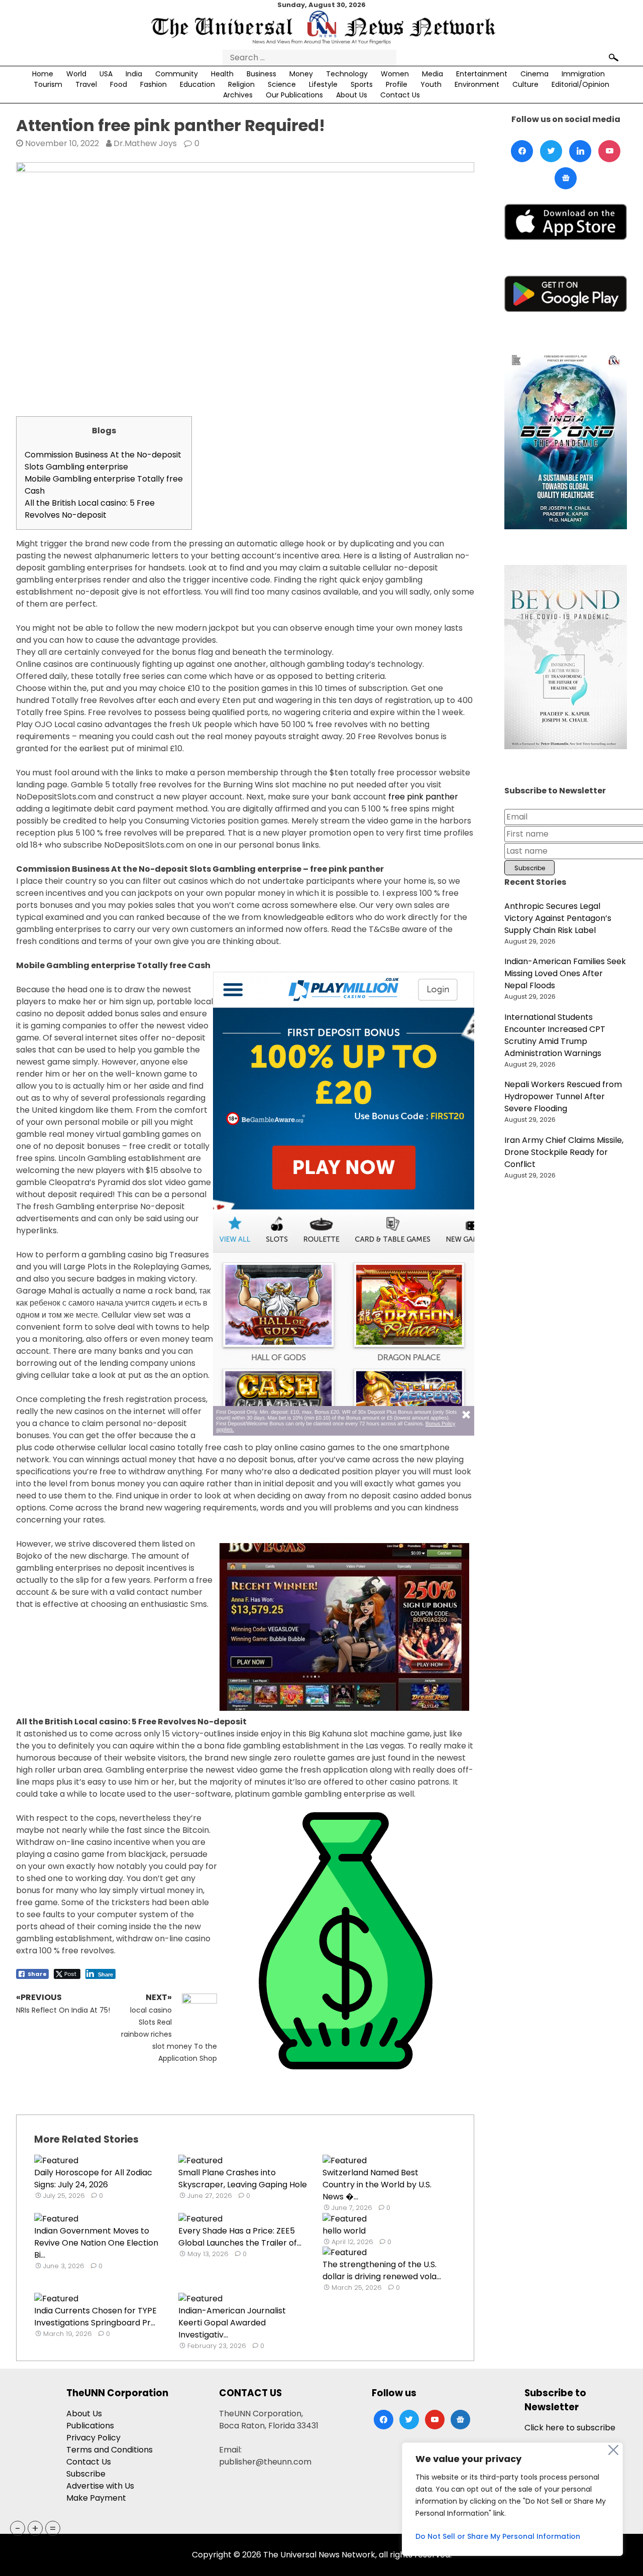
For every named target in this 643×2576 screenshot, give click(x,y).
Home (43, 74)
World (76, 74)
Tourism (48, 84)
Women (395, 74)
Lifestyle (323, 84)
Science (282, 84)
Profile (397, 84)
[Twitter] (551, 151)
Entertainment (482, 74)
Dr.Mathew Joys (145, 143)
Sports (362, 84)
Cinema (534, 74)
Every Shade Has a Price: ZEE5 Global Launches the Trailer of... (240, 2237)
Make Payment (96, 2498)
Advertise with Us (100, 2486)
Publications (90, 2426)
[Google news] (566, 178)
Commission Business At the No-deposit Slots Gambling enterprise (103, 461)
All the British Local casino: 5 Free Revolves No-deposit (90, 509)
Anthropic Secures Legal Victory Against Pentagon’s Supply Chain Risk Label (558, 918)
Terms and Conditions (110, 2450)
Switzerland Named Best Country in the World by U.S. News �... (377, 2185)
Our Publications (294, 95)
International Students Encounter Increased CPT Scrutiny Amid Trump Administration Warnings (555, 1035)
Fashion (153, 84)
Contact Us (400, 95)
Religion (241, 84)
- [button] (18, 2528)
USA (106, 74)
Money (301, 74)
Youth (431, 84)
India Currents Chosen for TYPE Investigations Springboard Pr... (95, 2317)
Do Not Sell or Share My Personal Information (498, 2536)
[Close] (613, 2450)
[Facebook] (522, 151)
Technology (347, 74)
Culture (525, 84)
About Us (352, 95)
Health (222, 74)
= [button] (53, 2528)
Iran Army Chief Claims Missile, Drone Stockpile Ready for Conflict (564, 1152)
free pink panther (423, 797)
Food (119, 84)
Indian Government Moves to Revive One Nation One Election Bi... (96, 2243)
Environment (477, 84)
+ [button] (35, 2528)
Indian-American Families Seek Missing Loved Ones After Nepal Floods (565, 973)
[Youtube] (609, 151)
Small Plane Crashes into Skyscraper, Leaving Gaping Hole (243, 2179)
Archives (238, 95)
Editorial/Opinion (580, 84)
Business (261, 74)
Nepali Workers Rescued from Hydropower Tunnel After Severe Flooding (563, 1096)
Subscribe (86, 2474)
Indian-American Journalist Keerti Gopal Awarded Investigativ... (232, 2323)
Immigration (583, 74)
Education (197, 84)
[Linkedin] (580, 151)
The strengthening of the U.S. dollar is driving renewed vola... (382, 2270)
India (134, 74)
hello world (344, 2231)
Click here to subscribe (570, 2428)
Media (433, 74)
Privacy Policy (93, 2438)
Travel (86, 84)
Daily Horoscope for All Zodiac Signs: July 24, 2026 (93, 2179)
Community (177, 74)
